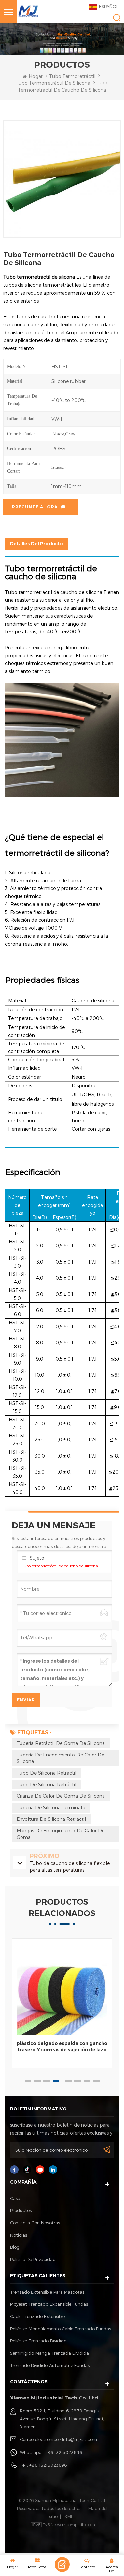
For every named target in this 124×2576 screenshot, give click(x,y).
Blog (15, 2247)
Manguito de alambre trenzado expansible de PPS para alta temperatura (62, 2050)
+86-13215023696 (48, 2465)
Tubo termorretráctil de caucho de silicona (60, 1566)
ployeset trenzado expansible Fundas (49, 2304)
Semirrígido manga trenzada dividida (49, 2353)
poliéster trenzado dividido (38, 2341)
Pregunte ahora (35, 507)
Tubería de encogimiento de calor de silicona (60, 1758)
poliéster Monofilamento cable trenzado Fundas (61, 2329)
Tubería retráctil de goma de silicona (61, 1743)
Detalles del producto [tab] (37, 544)
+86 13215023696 (63, 2452)
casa (15, 2198)
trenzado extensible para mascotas (47, 2292)
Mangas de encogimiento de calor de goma (61, 1834)
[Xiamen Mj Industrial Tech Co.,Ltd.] (28, 11)
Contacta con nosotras (35, 2223)
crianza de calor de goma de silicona (61, 1796)
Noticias (19, 2235)
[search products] (117, 18)
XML (69, 2516)
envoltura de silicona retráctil (51, 1819)
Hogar (36, 76)
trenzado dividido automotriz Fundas (50, 2365)
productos (21, 2210)
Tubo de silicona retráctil (46, 1773)
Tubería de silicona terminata (51, 1807)
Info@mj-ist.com (80, 2439)
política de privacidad (33, 2259)
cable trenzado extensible (37, 2316)
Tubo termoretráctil (72, 76)
